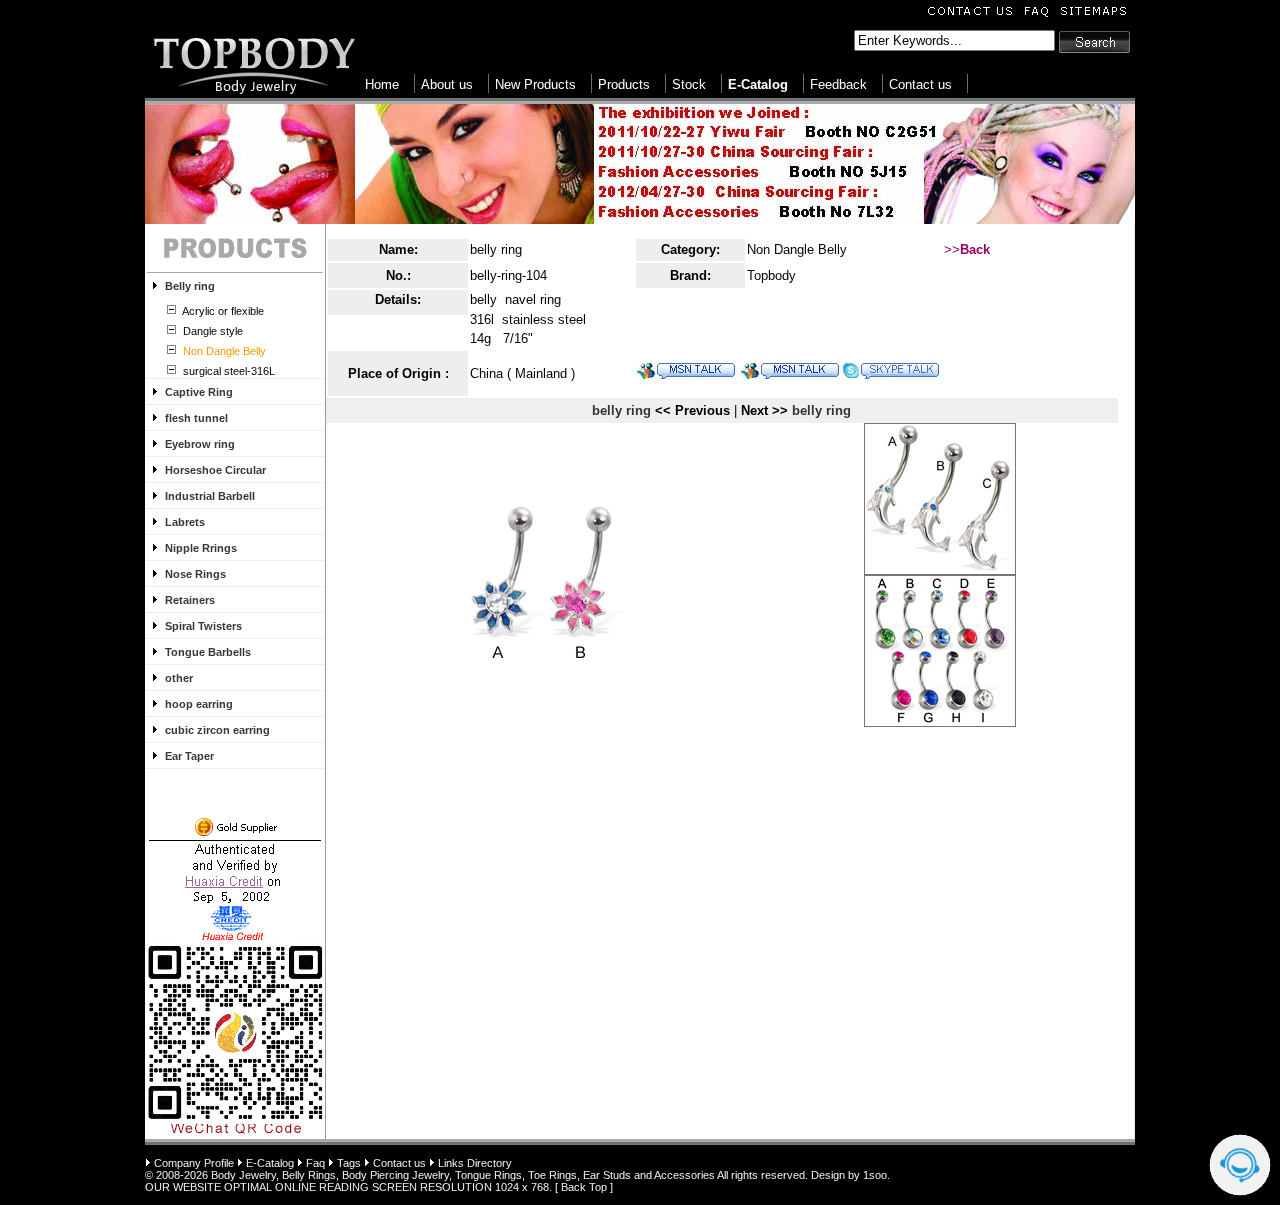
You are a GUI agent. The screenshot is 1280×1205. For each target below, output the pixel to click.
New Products (535, 84)
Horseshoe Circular (215, 470)
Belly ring (190, 286)
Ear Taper (189, 756)
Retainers (190, 600)
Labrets (185, 522)
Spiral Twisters (203, 626)
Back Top (584, 1187)
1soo (875, 1175)
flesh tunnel (196, 418)
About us (447, 84)
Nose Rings (195, 574)
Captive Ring (199, 392)
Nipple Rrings (201, 548)
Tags (349, 1163)
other (179, 678)
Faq (315, 1163)
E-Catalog (270, 1163)
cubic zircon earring (217, 730)
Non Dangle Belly (797, 249)
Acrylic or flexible (222, 311)
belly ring (496, 249)
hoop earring (199, 704)
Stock (689, 84)
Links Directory (475, 1163)
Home (382, 84)
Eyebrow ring (200, 444)
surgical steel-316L (227, 371)
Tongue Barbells (208, 652)
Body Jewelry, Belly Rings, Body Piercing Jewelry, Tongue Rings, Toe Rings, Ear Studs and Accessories (463, 1175)
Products (624, 84)
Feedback (838, 84)
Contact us (920, 84)
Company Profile (194, 1163)
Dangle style (211, 331)
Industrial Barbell (210, 496)
